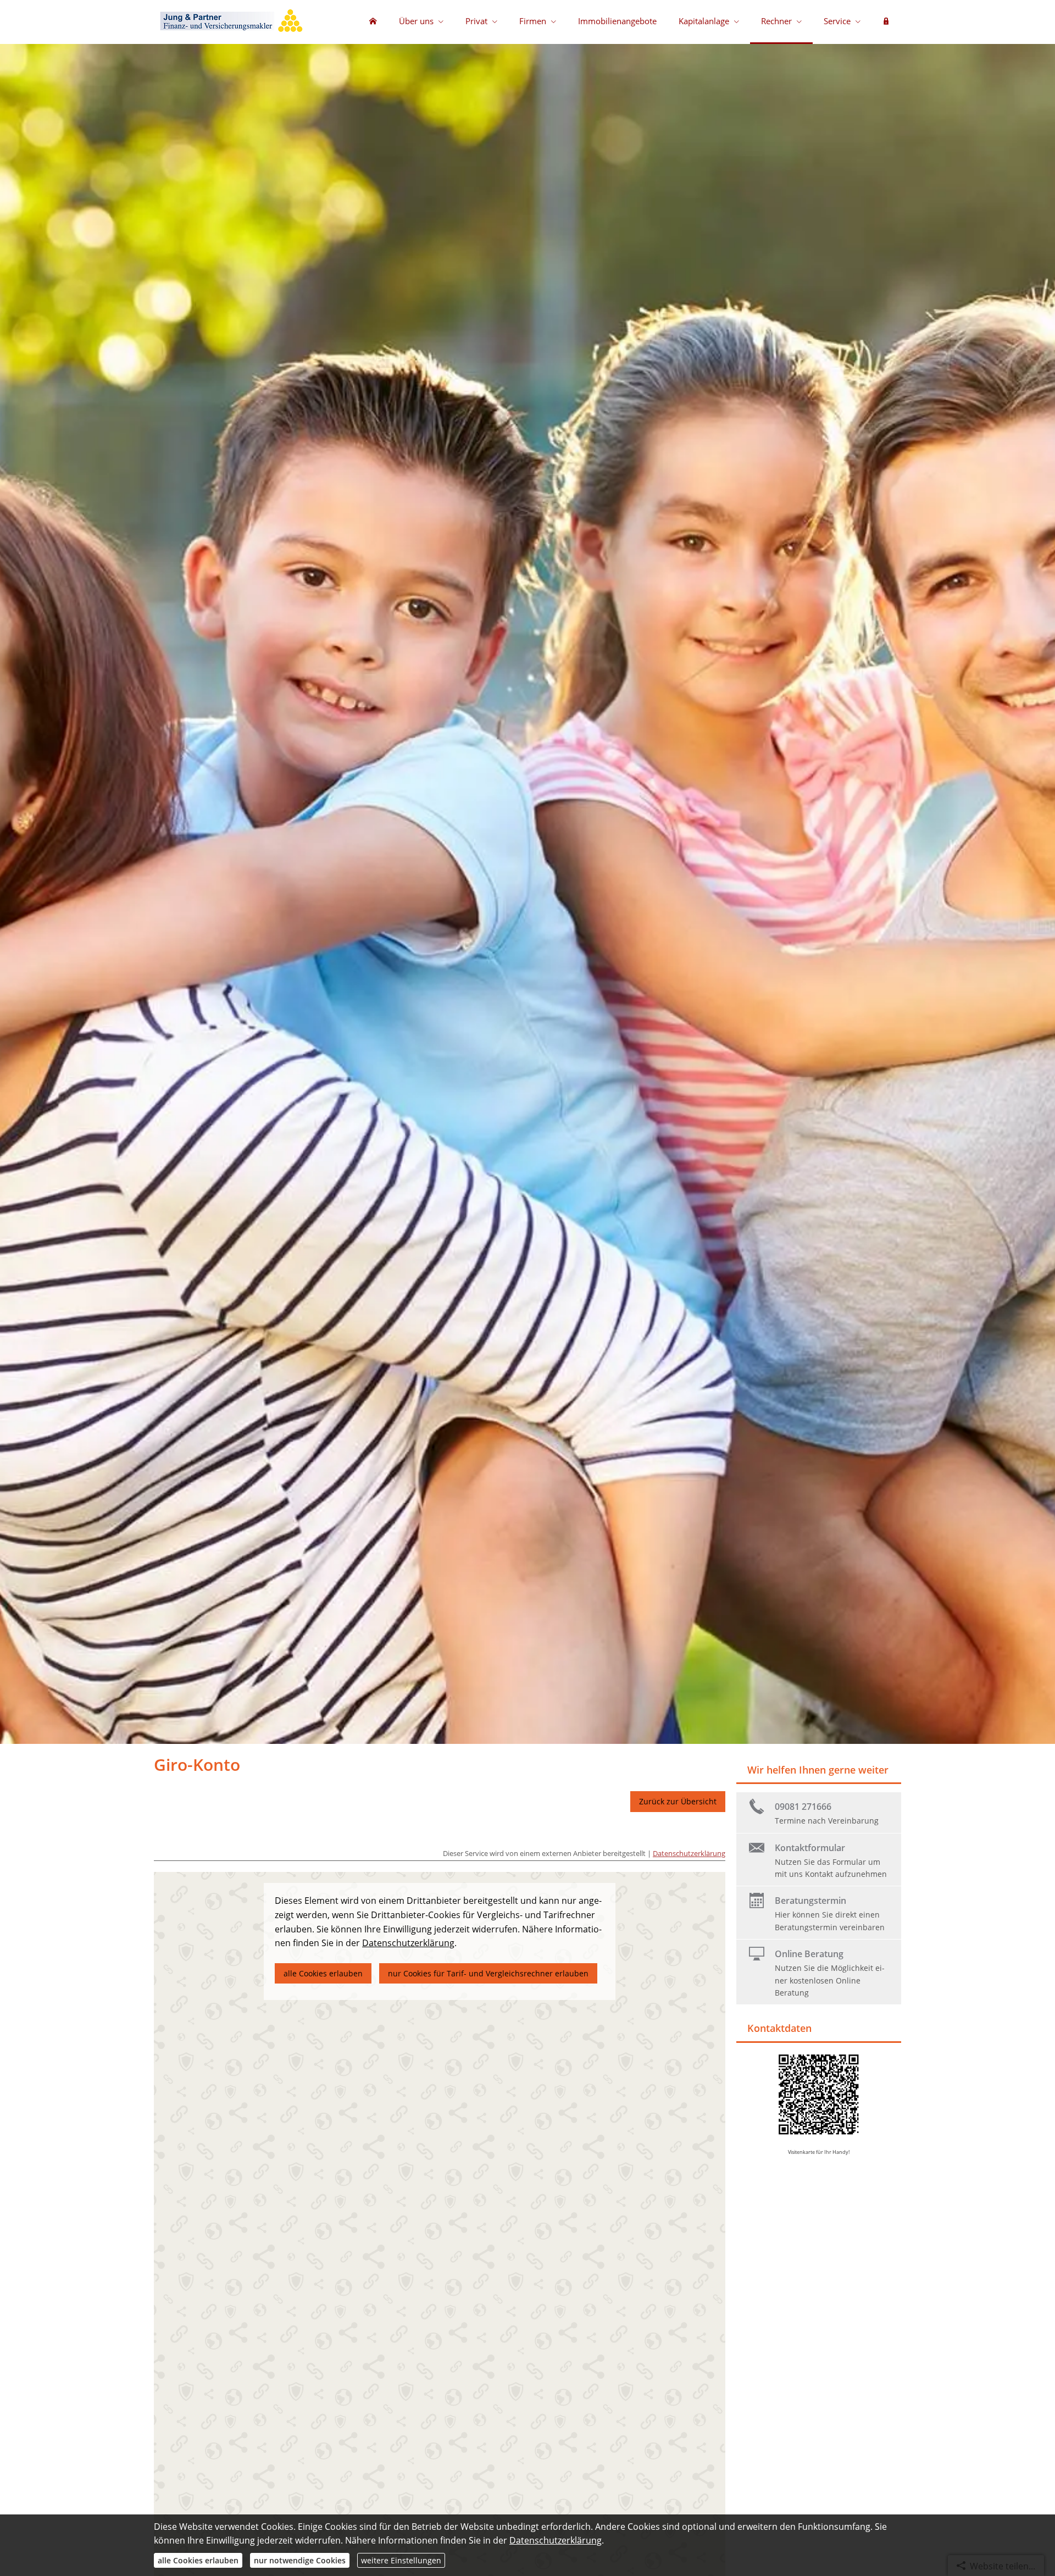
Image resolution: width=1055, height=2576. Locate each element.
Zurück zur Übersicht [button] (678, 1801)
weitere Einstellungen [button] (401, 2560)
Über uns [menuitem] (416, 21)
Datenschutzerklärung (689, 1853)
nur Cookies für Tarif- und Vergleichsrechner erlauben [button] (488, 1973)
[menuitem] (373, 22)
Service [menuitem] (837, 21)
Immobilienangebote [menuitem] (617, 21)
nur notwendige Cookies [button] (300, 2560)
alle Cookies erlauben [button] (323, 1973)
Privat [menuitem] (476, 21)
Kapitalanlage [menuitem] (704, 21)
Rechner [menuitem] (776, 21)
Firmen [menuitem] (533, 21)
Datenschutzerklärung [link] (408, 1943)
